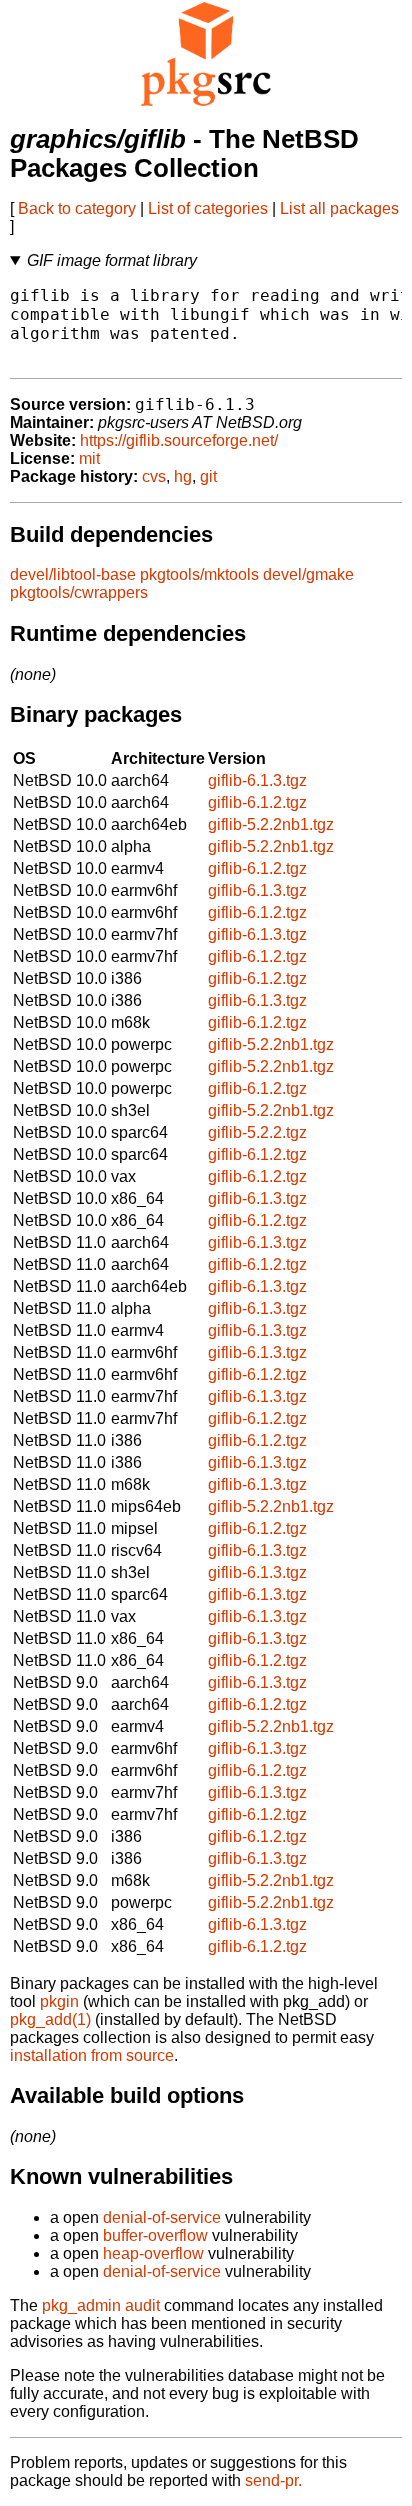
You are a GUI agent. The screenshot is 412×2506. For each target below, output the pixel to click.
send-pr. (273, 2480)
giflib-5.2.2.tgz (257, 1132)
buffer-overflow (155, 2235)
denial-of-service (162, 2217)
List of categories (208, 208)
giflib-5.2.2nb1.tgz (271, 824)
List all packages (339, 208)
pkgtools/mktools (199, 574)
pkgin (59, 2001)
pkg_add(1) (50, 2019)
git (208, 476)
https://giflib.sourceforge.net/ (179, 440)
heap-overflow (153, 2253)
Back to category (77, 208)
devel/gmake (308, 574)
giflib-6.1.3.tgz (257, 780)
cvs (154, 476)
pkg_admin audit (101, 2305)
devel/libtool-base (73, 574)
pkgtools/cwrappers (79, 592)
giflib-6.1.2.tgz (257, 802)
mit (89, 458)
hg (183, 476)
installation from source (92, 2055)
